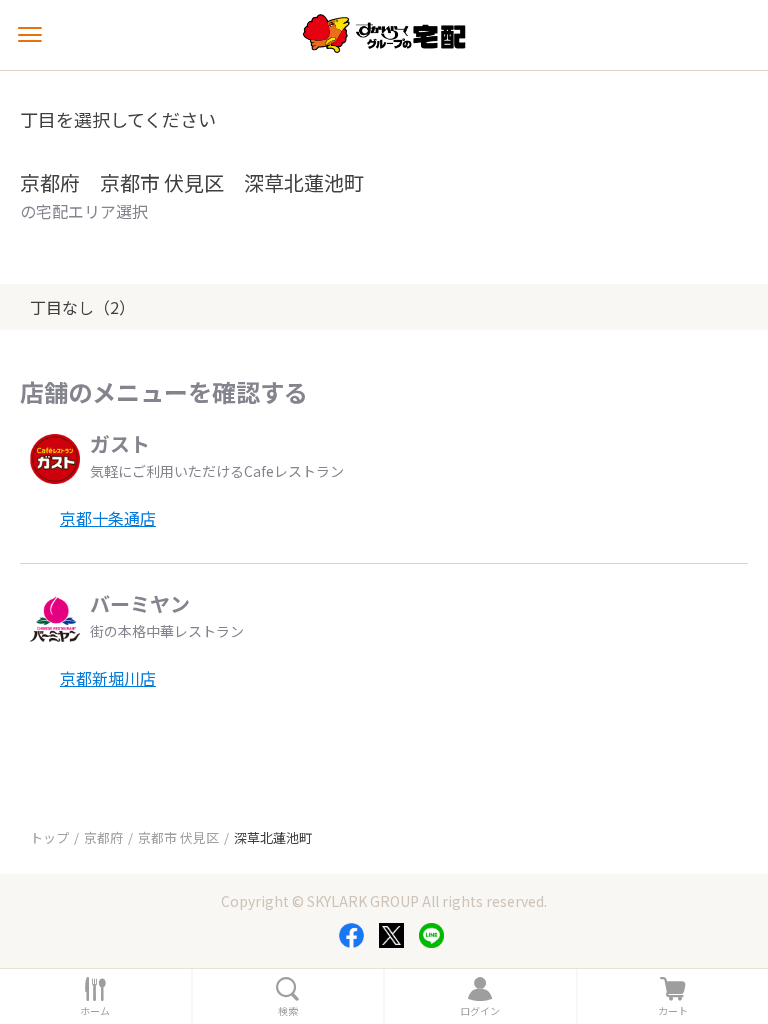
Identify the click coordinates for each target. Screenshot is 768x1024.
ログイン (480, 1011)
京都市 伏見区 (178, 837)
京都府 (103, 837)
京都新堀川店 (108, 678)
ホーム (95, 1011)
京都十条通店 (108, 518)
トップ (49, 837)
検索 (288, 1011)
